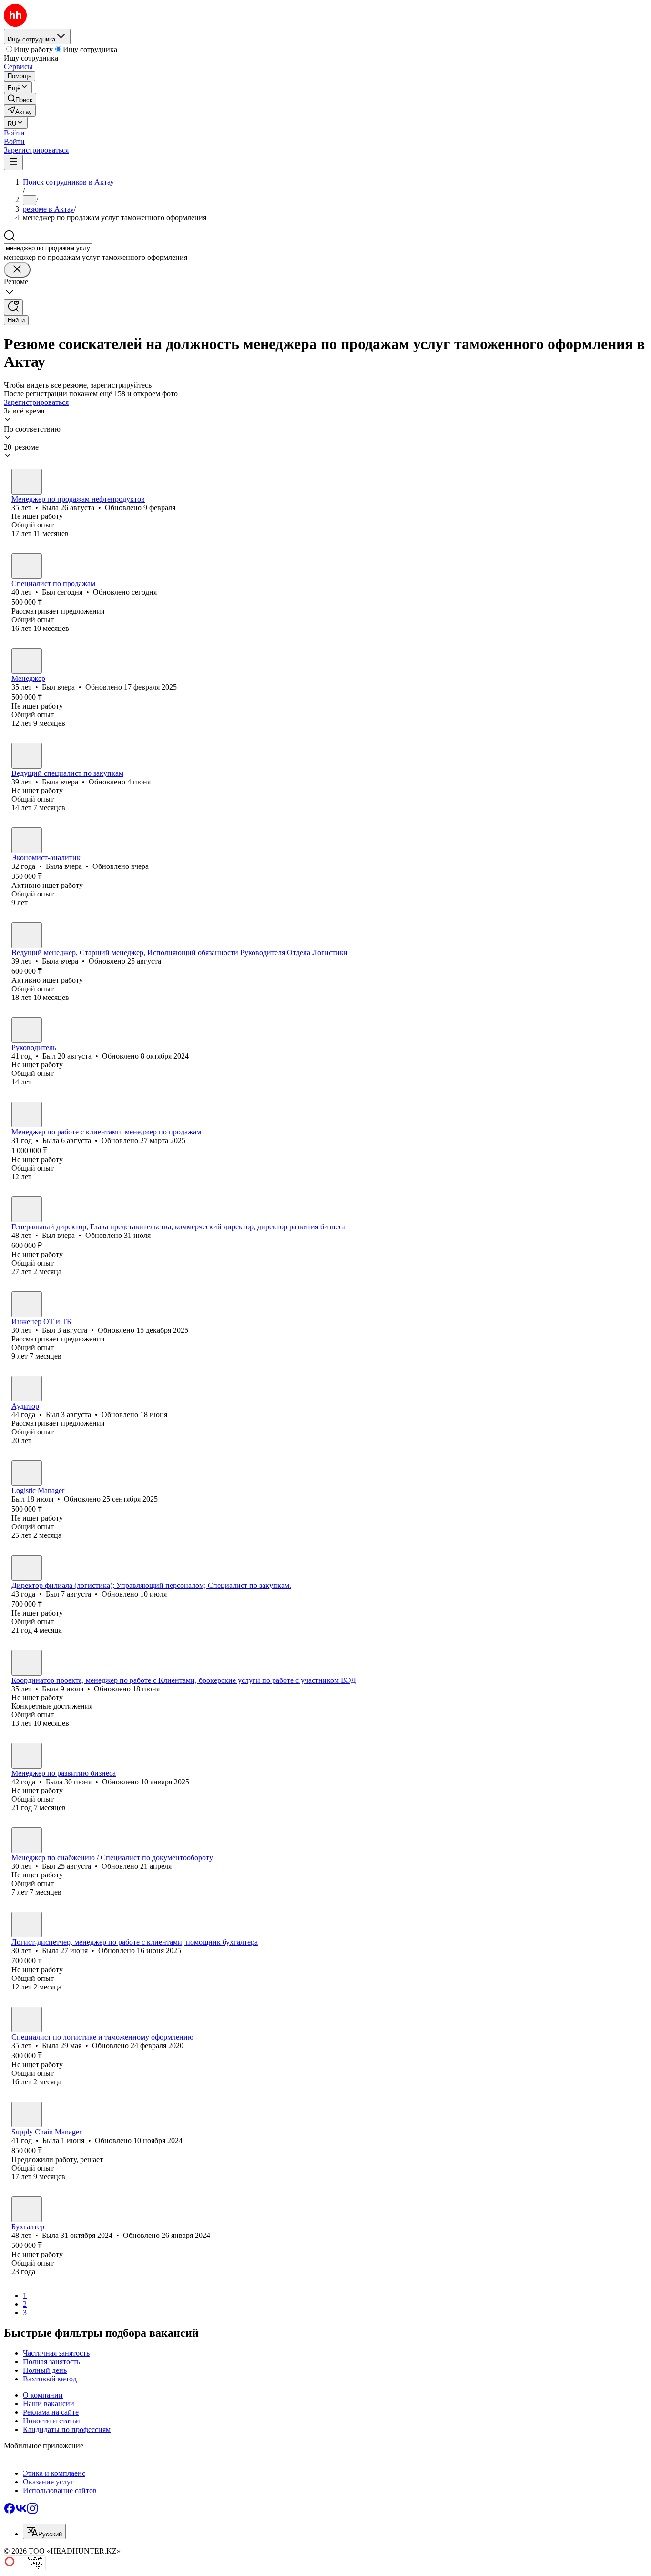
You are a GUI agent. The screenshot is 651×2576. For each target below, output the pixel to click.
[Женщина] (27, 482)
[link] (20, 99)
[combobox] (48, 248)
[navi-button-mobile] (13, 162)
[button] (14, 133)
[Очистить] (17, 270)
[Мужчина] (27, 566)
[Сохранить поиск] (13, 307)
